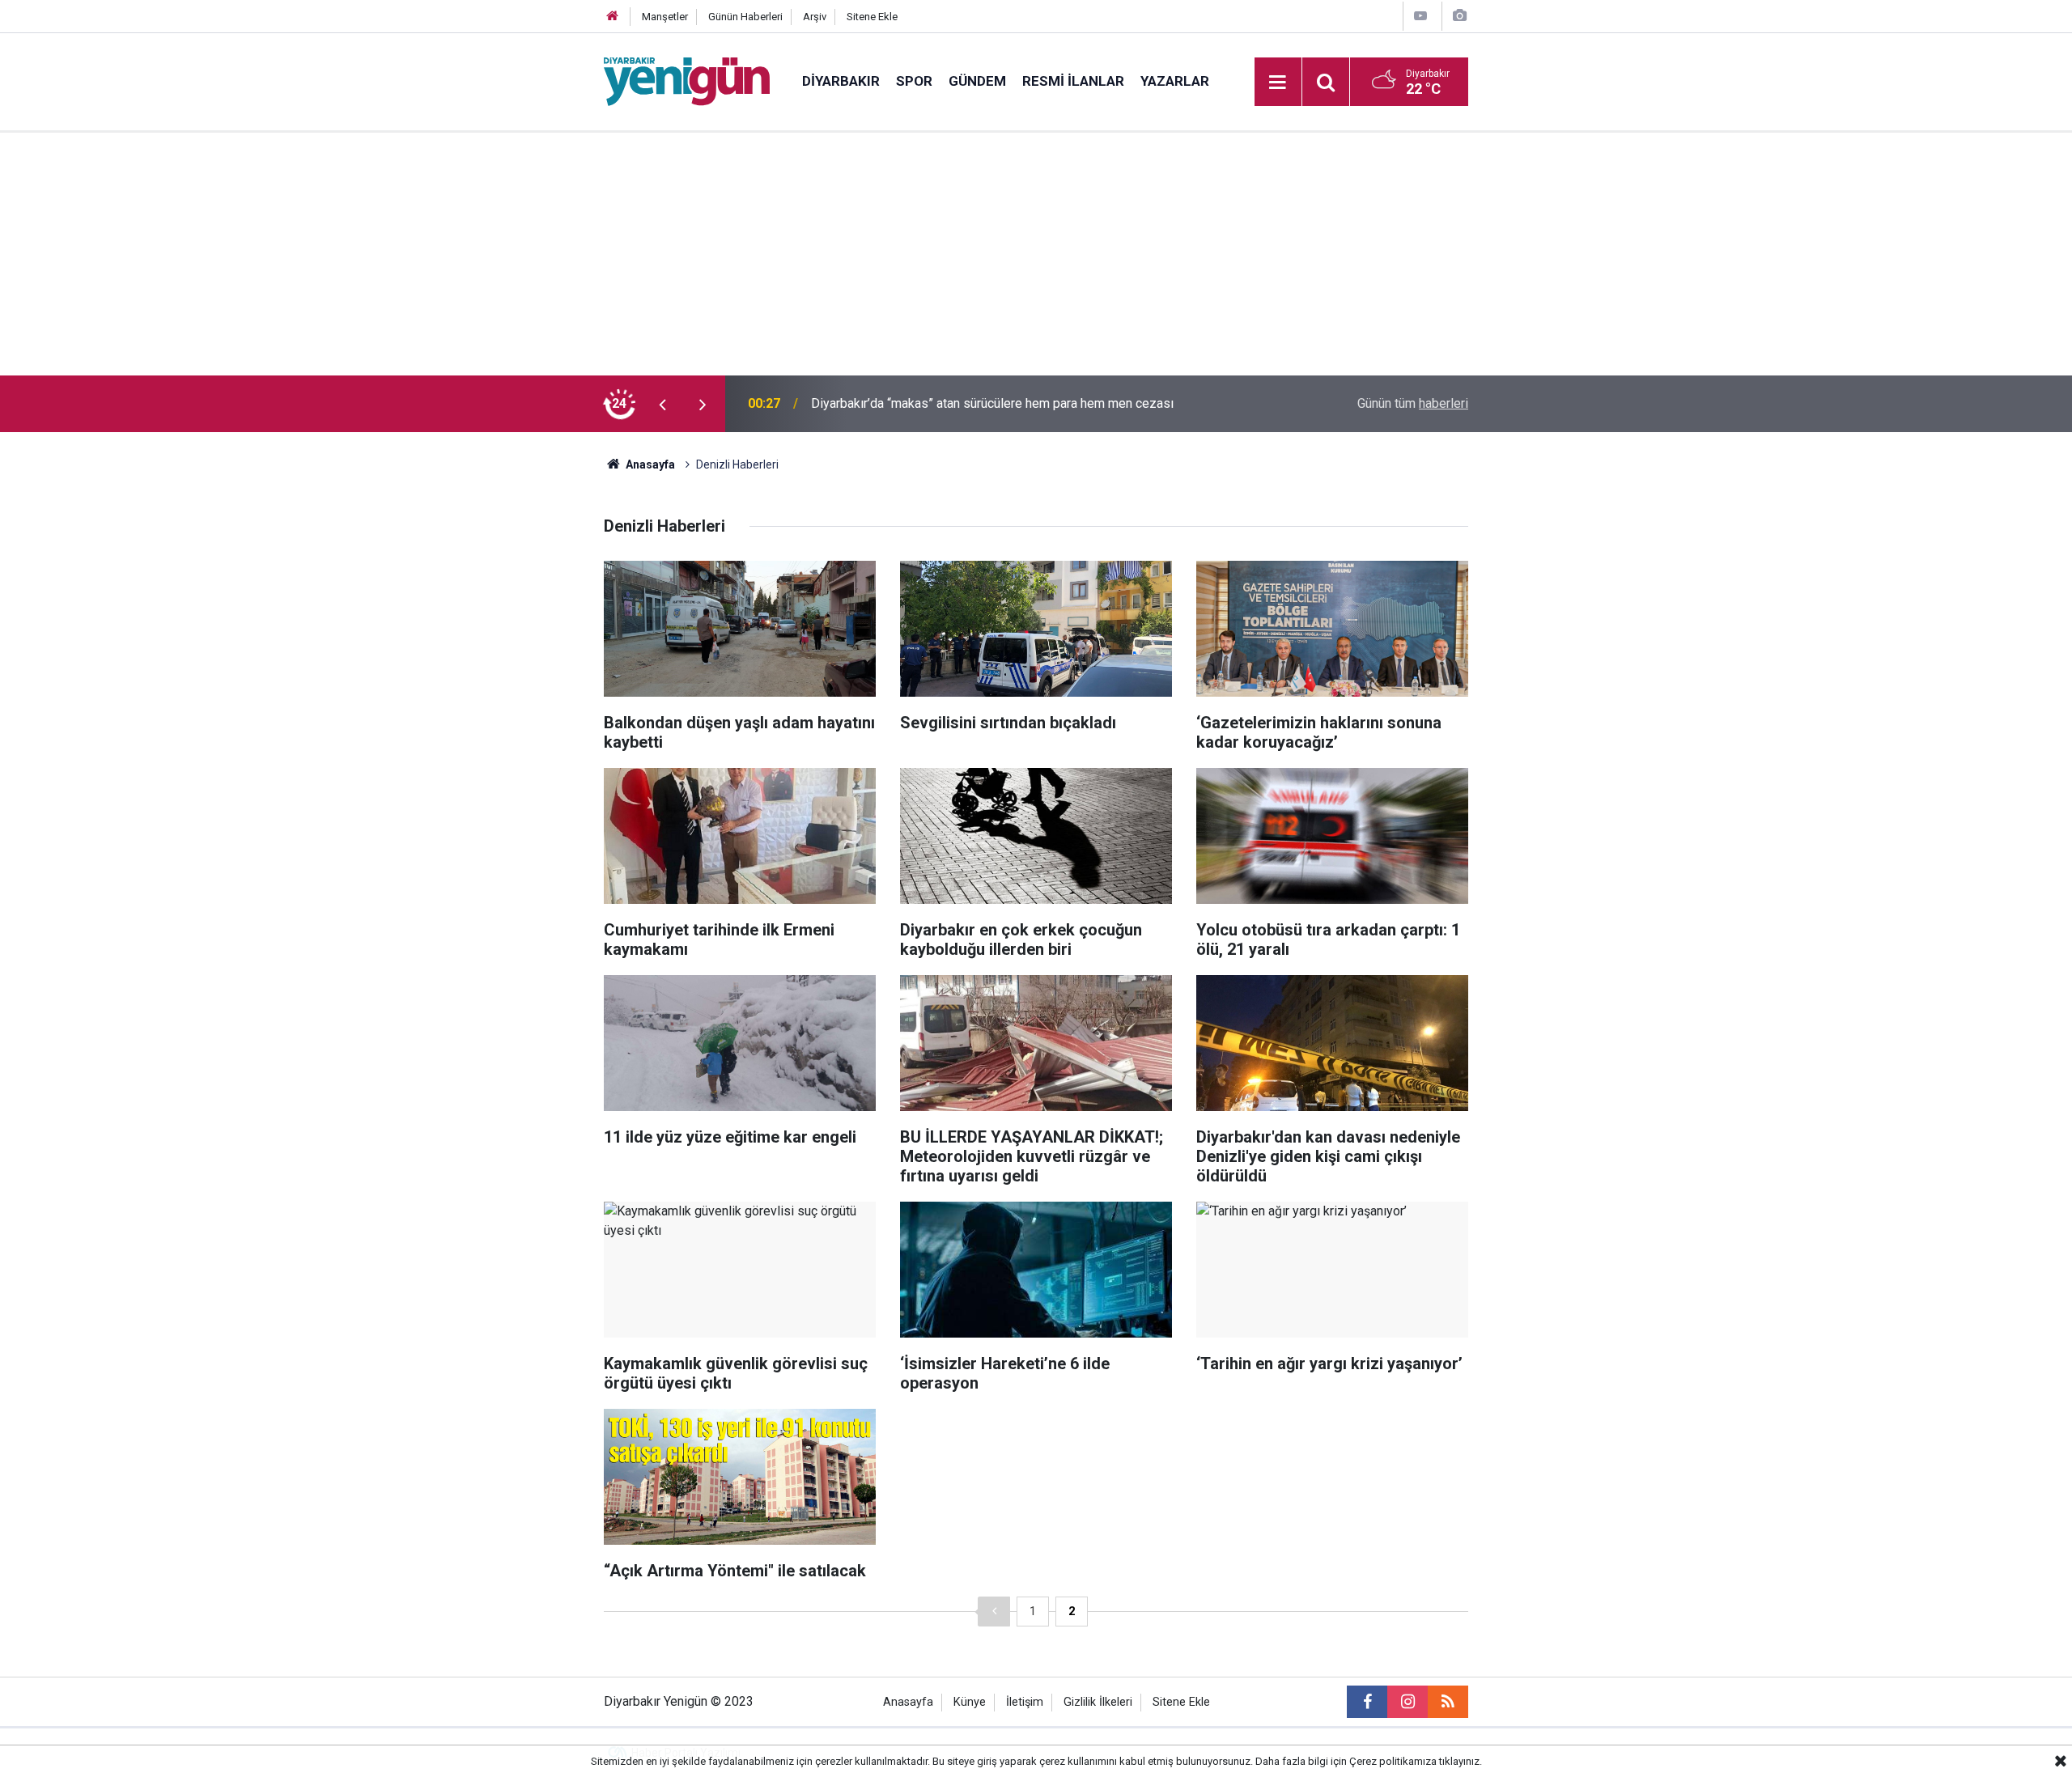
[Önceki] (994, 1612)
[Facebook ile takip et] (1367, 1702)
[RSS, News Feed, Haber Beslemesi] (1448, 1702)
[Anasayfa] (613, 17)
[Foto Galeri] (1459, 16)
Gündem (977, 81)
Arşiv (815, 17)
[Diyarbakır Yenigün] (687, 81)
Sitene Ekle (872, 17)
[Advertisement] (1036, 254)
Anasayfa (649, 464)
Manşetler (665, 17)
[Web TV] (1420, 16)
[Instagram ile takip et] (1408, 1702)
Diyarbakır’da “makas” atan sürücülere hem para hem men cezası (992, 403)
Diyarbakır (841, 81)
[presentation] (662, 404)
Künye (970, 1702)
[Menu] (1278, 83)
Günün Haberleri (745, 17)
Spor (914, 81)
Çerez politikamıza (1393, 1761)
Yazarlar (1175, 81)
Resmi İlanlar (1073, 81)
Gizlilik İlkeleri (1098, 1702)
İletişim (1025, 1702)
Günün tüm (1413, 403)
